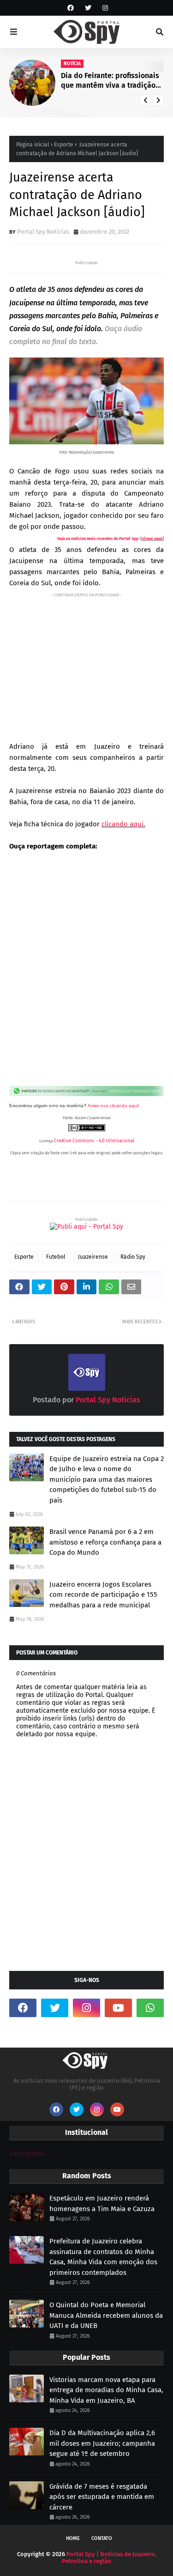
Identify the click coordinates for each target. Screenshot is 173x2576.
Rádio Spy (133, 1257)
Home (73, 2538)
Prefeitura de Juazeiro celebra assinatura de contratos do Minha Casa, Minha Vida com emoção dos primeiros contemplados (103, 2257)
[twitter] (88, 8)
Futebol (56, 1257)
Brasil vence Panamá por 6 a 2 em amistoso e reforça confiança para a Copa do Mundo (105, 1542)
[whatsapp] (150, 2008)
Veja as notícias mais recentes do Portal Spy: (98, 539)
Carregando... (28, 2154)
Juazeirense (93, 1257)
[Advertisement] (86, 665)
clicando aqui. (123, 824)
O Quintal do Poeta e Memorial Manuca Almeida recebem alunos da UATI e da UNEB (106, 2315)
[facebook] (71, 8)
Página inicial (33, 145)
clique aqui (152, 539)
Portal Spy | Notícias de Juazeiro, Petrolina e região (109, 2558)
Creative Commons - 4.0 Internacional (94, 1141)
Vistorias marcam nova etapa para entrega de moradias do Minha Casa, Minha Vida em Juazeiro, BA (106, 2390)
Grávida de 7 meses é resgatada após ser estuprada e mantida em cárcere (102, 2497)
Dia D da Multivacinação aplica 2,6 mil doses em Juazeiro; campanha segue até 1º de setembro (102, 2443)
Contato (102, 2538)
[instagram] (104, 8)
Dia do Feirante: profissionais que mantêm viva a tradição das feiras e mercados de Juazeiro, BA (110, 81)
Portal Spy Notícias (43, 232)
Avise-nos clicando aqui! (113, 1106)
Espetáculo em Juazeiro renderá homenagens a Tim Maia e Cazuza (102, 2203)
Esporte (64, 145)
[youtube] (118, 2008)
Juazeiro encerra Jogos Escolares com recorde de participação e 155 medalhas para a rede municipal (103, 1595)
